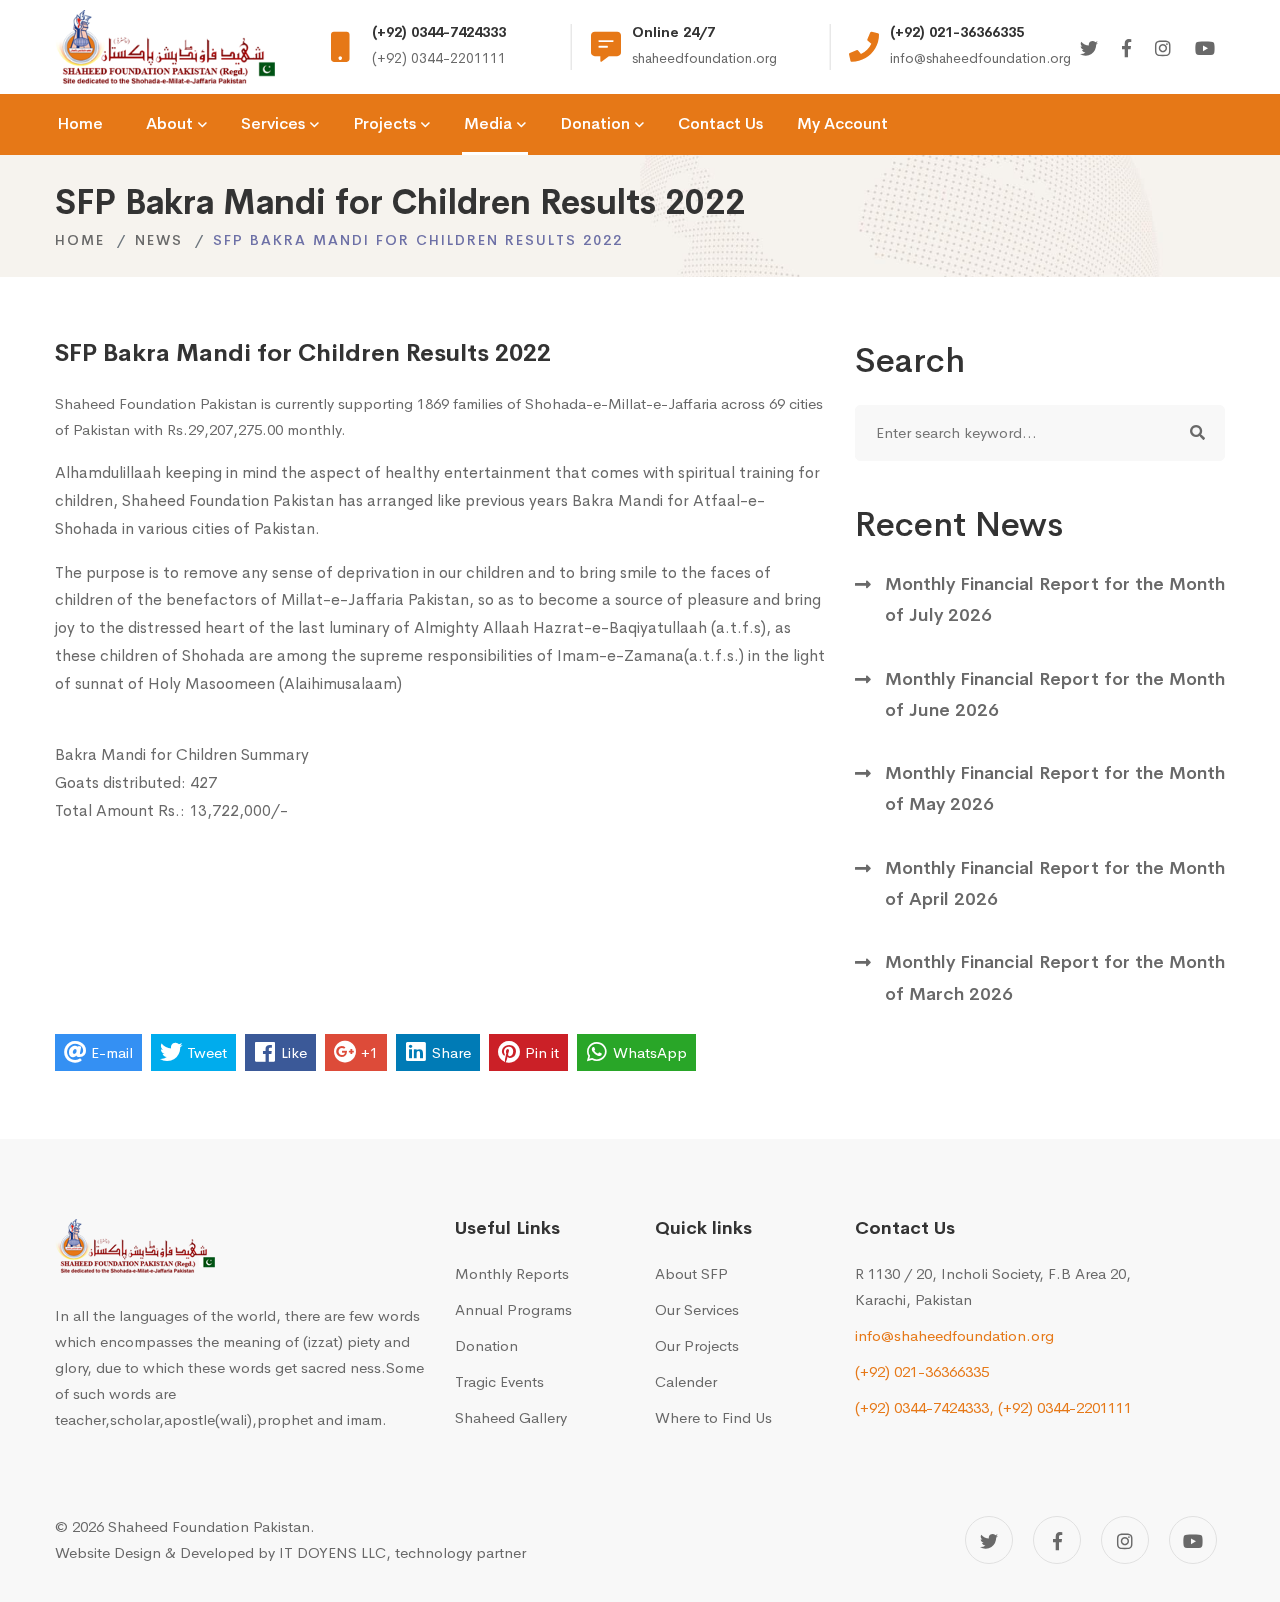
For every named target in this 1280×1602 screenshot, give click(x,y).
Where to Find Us (713, 1417)
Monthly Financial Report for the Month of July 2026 (1055, 599)
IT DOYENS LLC (332, 1552)
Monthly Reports (512, 1273)
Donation (486, 1345)
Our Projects (697, 1345)
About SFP (691, 1273)
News (159, 240)
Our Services (697, 1309)
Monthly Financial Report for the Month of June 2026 (1055, 694)
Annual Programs (513, 1309)
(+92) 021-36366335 (922, 1371)
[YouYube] (1205, 49)
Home (80, 240)
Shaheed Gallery (511, 1417)
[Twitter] (1089, 49)
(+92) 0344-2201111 (1065, 1407)
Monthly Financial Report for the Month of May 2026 (1055, 788)
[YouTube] (1193, 1540)
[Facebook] (1126, 49)
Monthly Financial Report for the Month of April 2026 (1055, 883)
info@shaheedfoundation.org (954, 1335)
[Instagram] (1163, 49)
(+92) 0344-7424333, (924, 1407)
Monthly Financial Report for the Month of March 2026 (1055, 977)
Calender (686, 1381)
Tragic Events (499, 1381)
